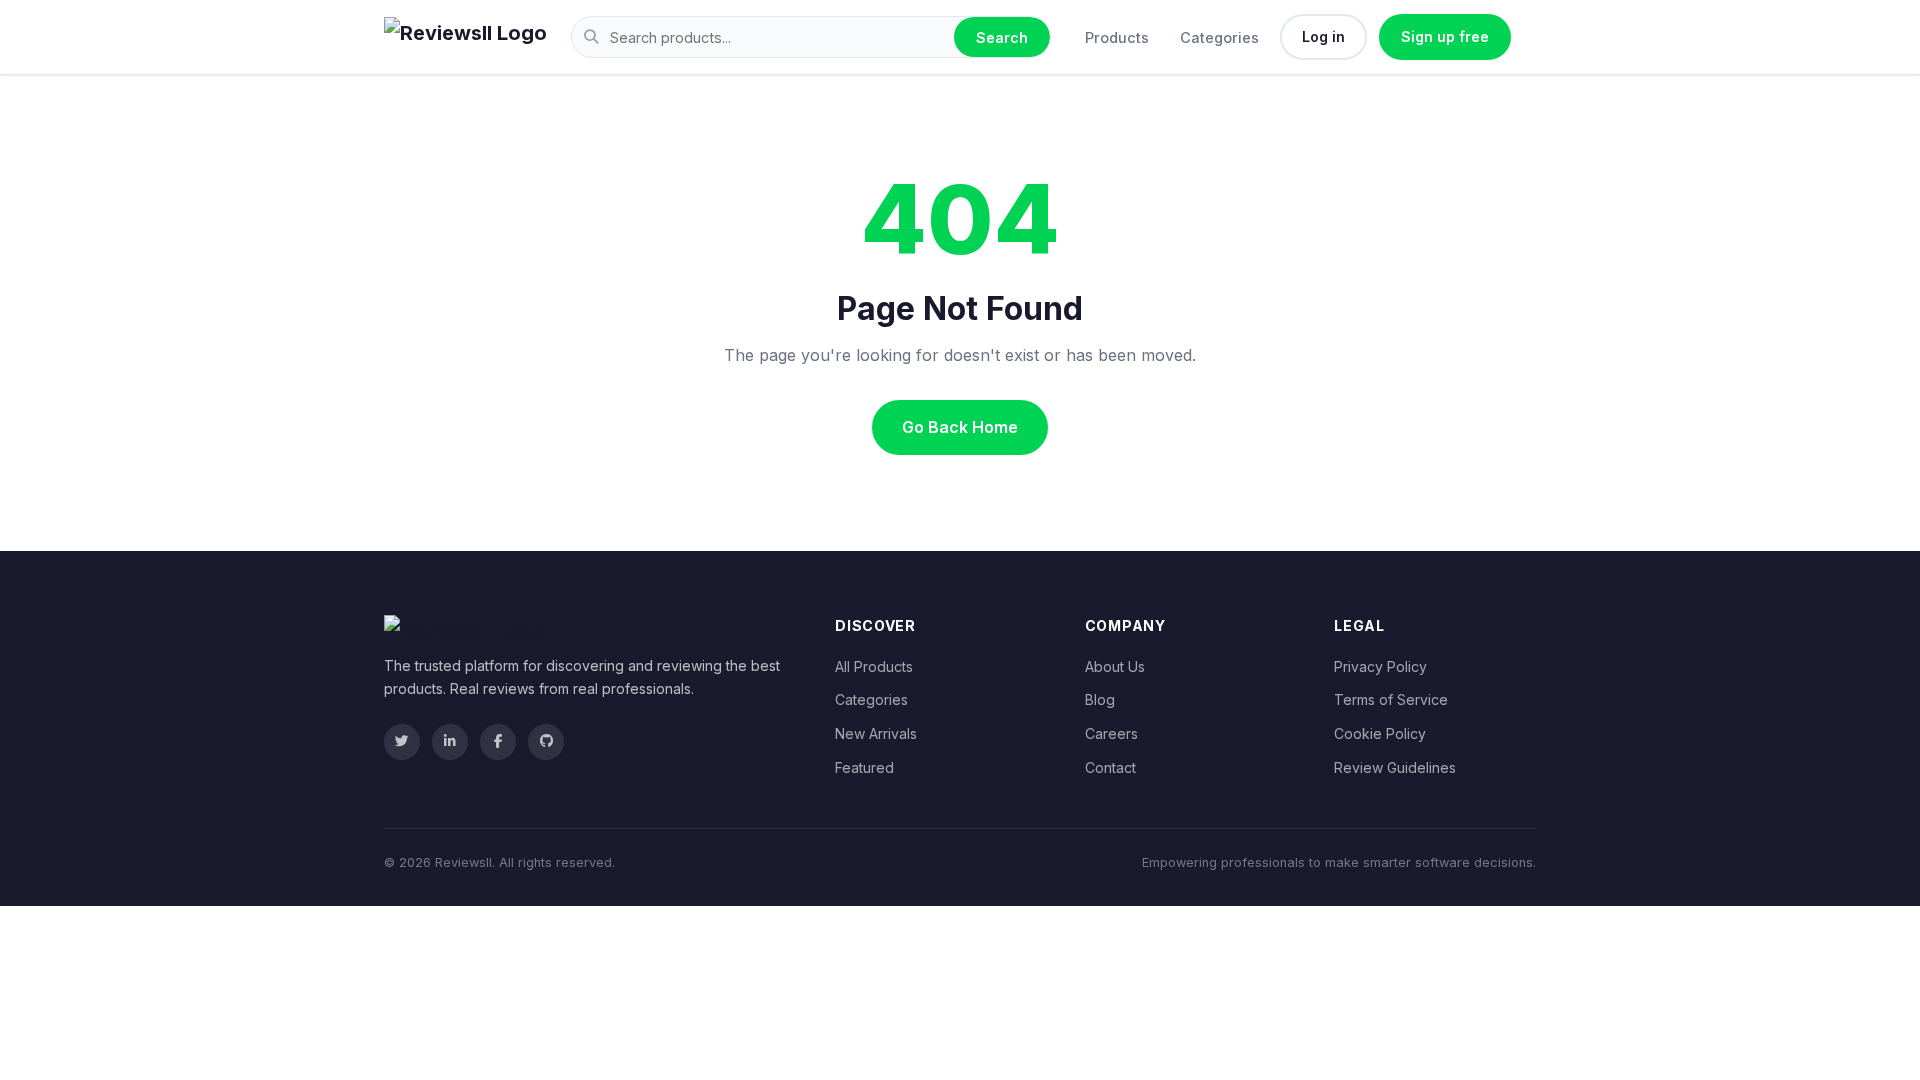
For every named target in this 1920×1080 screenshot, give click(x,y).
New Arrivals (876, 733)
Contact (1110, 767)
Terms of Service (1391, 699)
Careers (1111, 733)
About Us (1115, 666)
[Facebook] (498, 742)
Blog (1100, 699)
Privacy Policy (1380, 666)
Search (1002, 37)
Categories (1219, 37)
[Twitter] (402, 742)
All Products (874, 666)
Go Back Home (960, 427)
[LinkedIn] (450, 742)
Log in (1323, 36)
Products (1117, 37)
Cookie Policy (1380, 733)
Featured (864, 767)
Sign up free (1445, 36)
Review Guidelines (1395, 767)
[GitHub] (546, 742)
